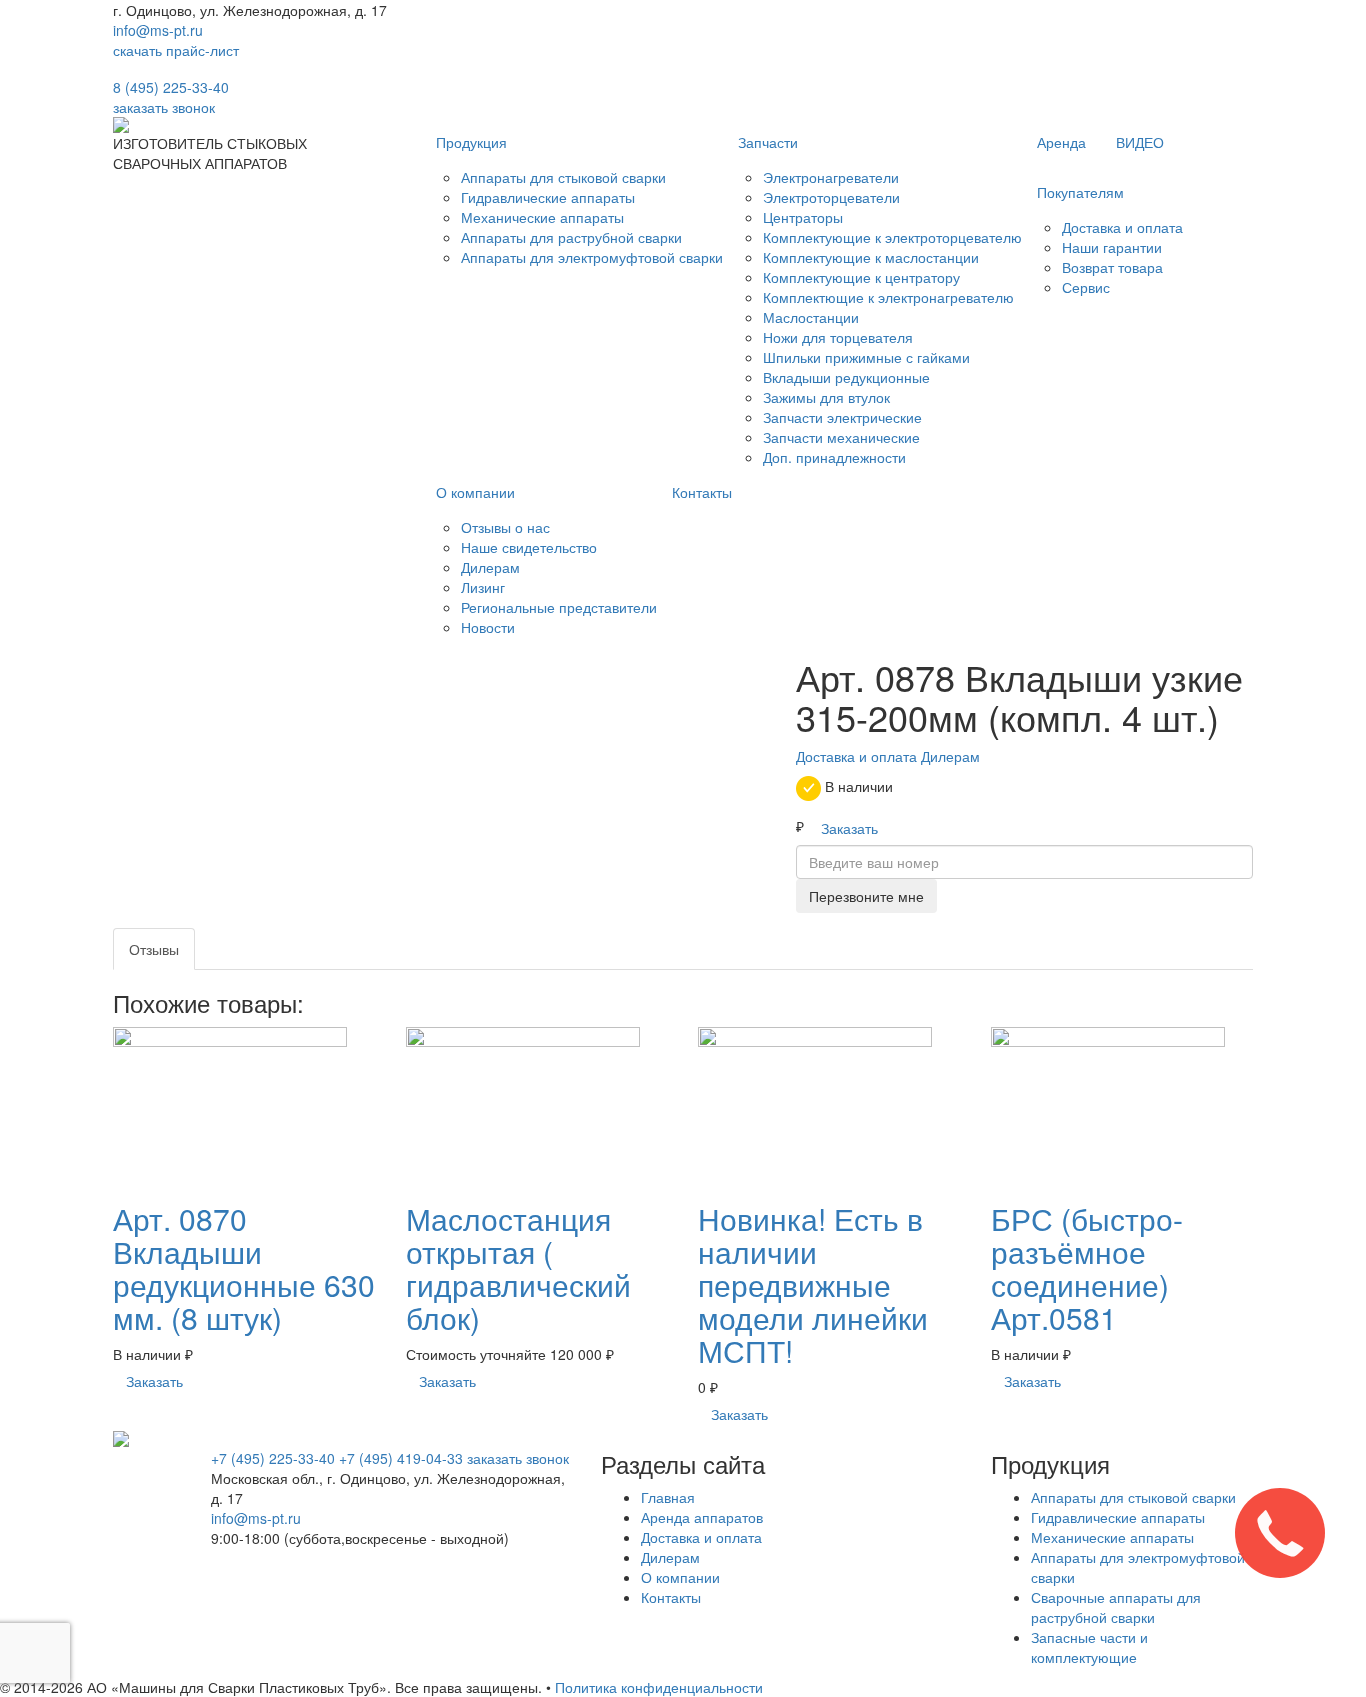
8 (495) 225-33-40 (171, 87)
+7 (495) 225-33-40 (273, 1458)
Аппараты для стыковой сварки (563, 177)
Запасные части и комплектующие (1089, 1647)
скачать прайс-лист (176, 50)
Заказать (849, 828)
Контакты (702, 492)
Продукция (471, 142)
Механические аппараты (542, 217)
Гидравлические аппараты (548, 197)
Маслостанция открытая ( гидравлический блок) (518, 1268)
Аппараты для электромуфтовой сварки (592, 257)
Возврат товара (1112, 267)
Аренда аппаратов (702, 1517)
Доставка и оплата (1122, 227)
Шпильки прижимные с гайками (866, 357)
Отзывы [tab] (154, 949)
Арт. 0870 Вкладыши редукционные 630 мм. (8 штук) (244, 1268)
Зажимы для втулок (826, 397)
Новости (488, 627)
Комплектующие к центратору (861, 277)
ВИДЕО (1140, 142)
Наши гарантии (1112, 247)
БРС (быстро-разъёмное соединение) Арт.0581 (1087, 1268)
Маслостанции (811, 317)
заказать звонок (164, 107)
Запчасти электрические (842, 417)
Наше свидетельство (529, 547)
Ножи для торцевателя (838, 337)
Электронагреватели (831, 177)
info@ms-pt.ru (158, 30)
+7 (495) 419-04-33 (401, 1458)
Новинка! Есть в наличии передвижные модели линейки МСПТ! (813, 1284)
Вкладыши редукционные (846, 377)
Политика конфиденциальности (659, 1687)
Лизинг (483, 587)
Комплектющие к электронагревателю (888, 297)
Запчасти (768, 142)
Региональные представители (559, 607)
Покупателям (1080, 192)
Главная (668, 1497)
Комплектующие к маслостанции (871, 257)
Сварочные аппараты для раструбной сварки (1116, 1607)
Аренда (1061, 142)
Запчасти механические (841, 437)
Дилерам (490, 567)
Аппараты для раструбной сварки (571, 237)
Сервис (1086, 287)
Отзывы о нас (505, 527)
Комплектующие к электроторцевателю (892, 237)
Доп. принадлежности (834, 457)
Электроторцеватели (831, 197)
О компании (475, 492)
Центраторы (803, 217)
